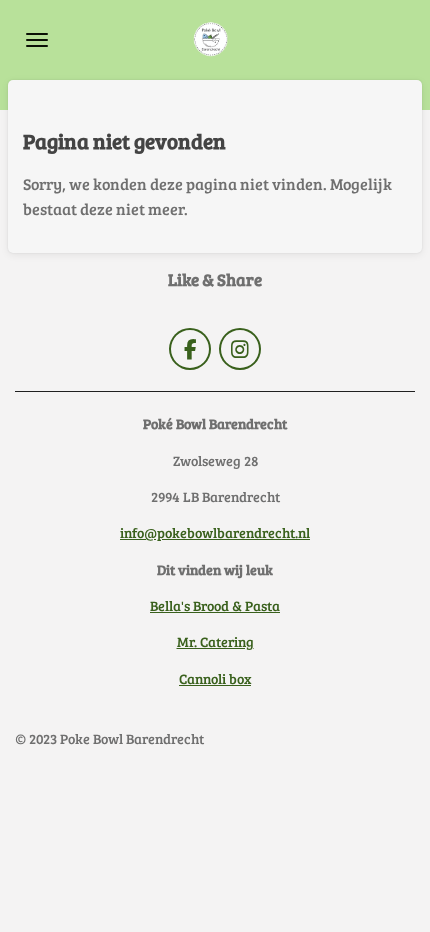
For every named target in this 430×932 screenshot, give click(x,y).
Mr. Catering (215, 641)
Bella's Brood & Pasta (215, 605)
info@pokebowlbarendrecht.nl (215, 532)
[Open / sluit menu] (37, 40)
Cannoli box (215, 678)
